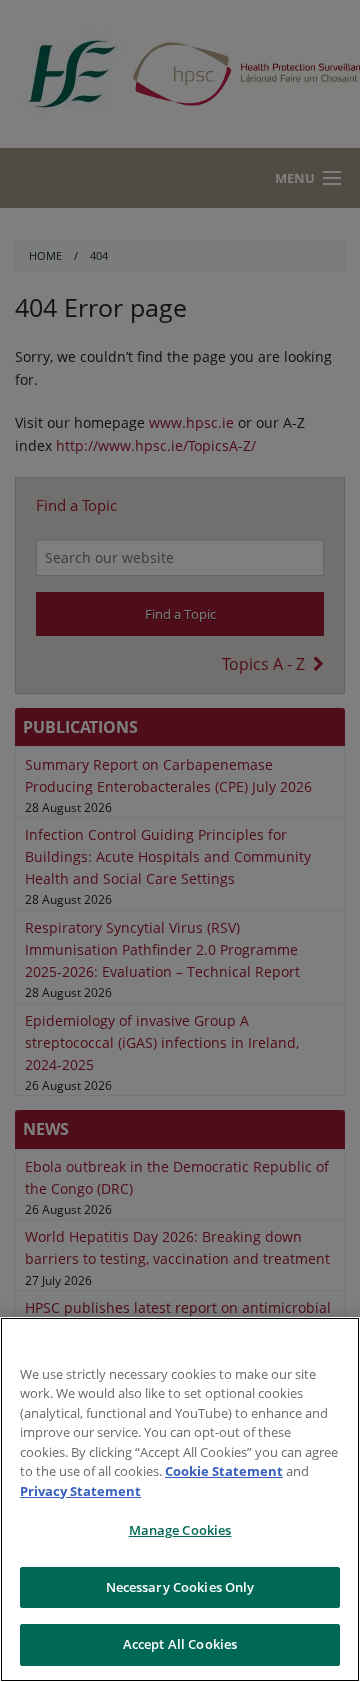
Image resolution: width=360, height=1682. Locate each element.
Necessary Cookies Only (180, 1587)
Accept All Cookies (180, 1644)
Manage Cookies (180, 1530)
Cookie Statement (224, 1471)
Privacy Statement (80, 1491)
